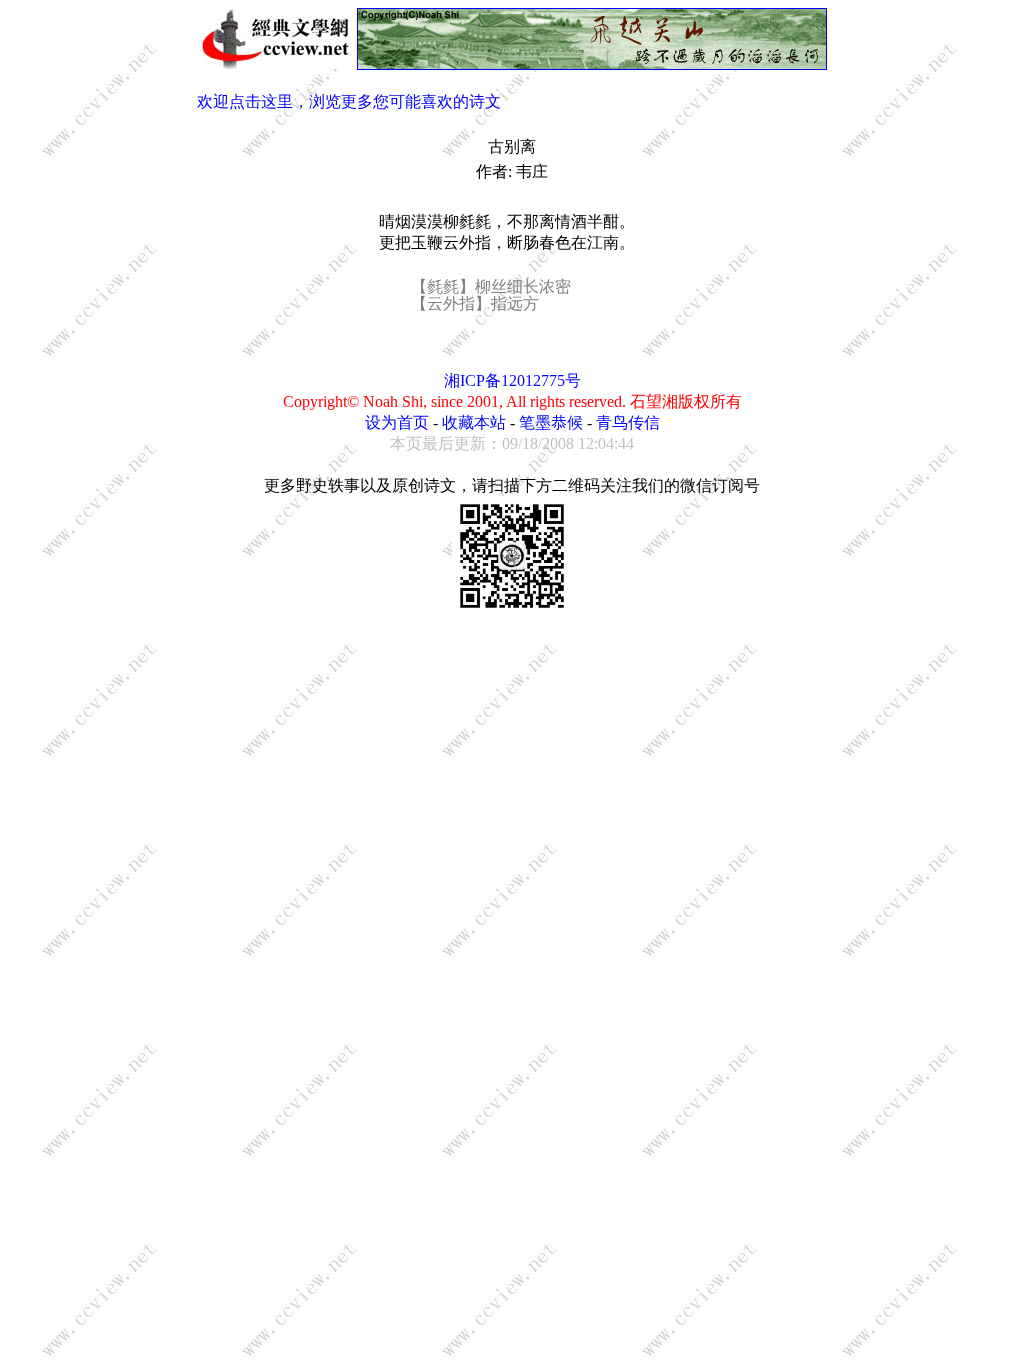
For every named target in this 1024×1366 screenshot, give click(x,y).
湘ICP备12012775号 (512, 380)
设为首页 (397, 422)
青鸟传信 (628, 422)
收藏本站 (474, 422)
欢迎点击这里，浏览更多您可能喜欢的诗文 (349, 101)
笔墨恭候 (551, 422)
